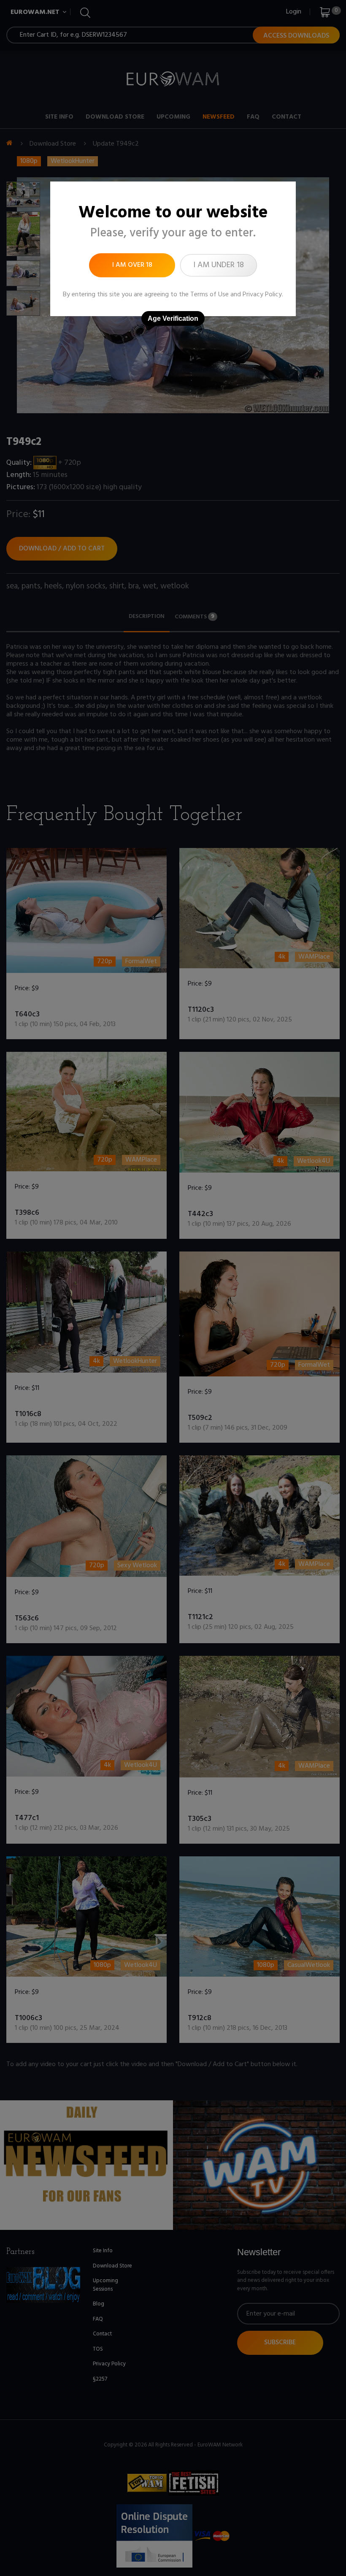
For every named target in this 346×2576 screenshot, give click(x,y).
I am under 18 (219, 265)
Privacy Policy (262, 295)
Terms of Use (209, 295)
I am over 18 (132, 265)
